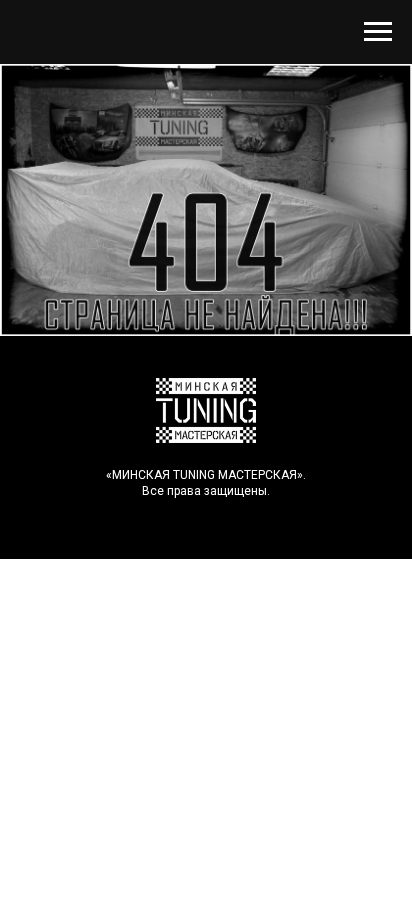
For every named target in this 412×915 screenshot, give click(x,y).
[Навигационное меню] (378, 32)
